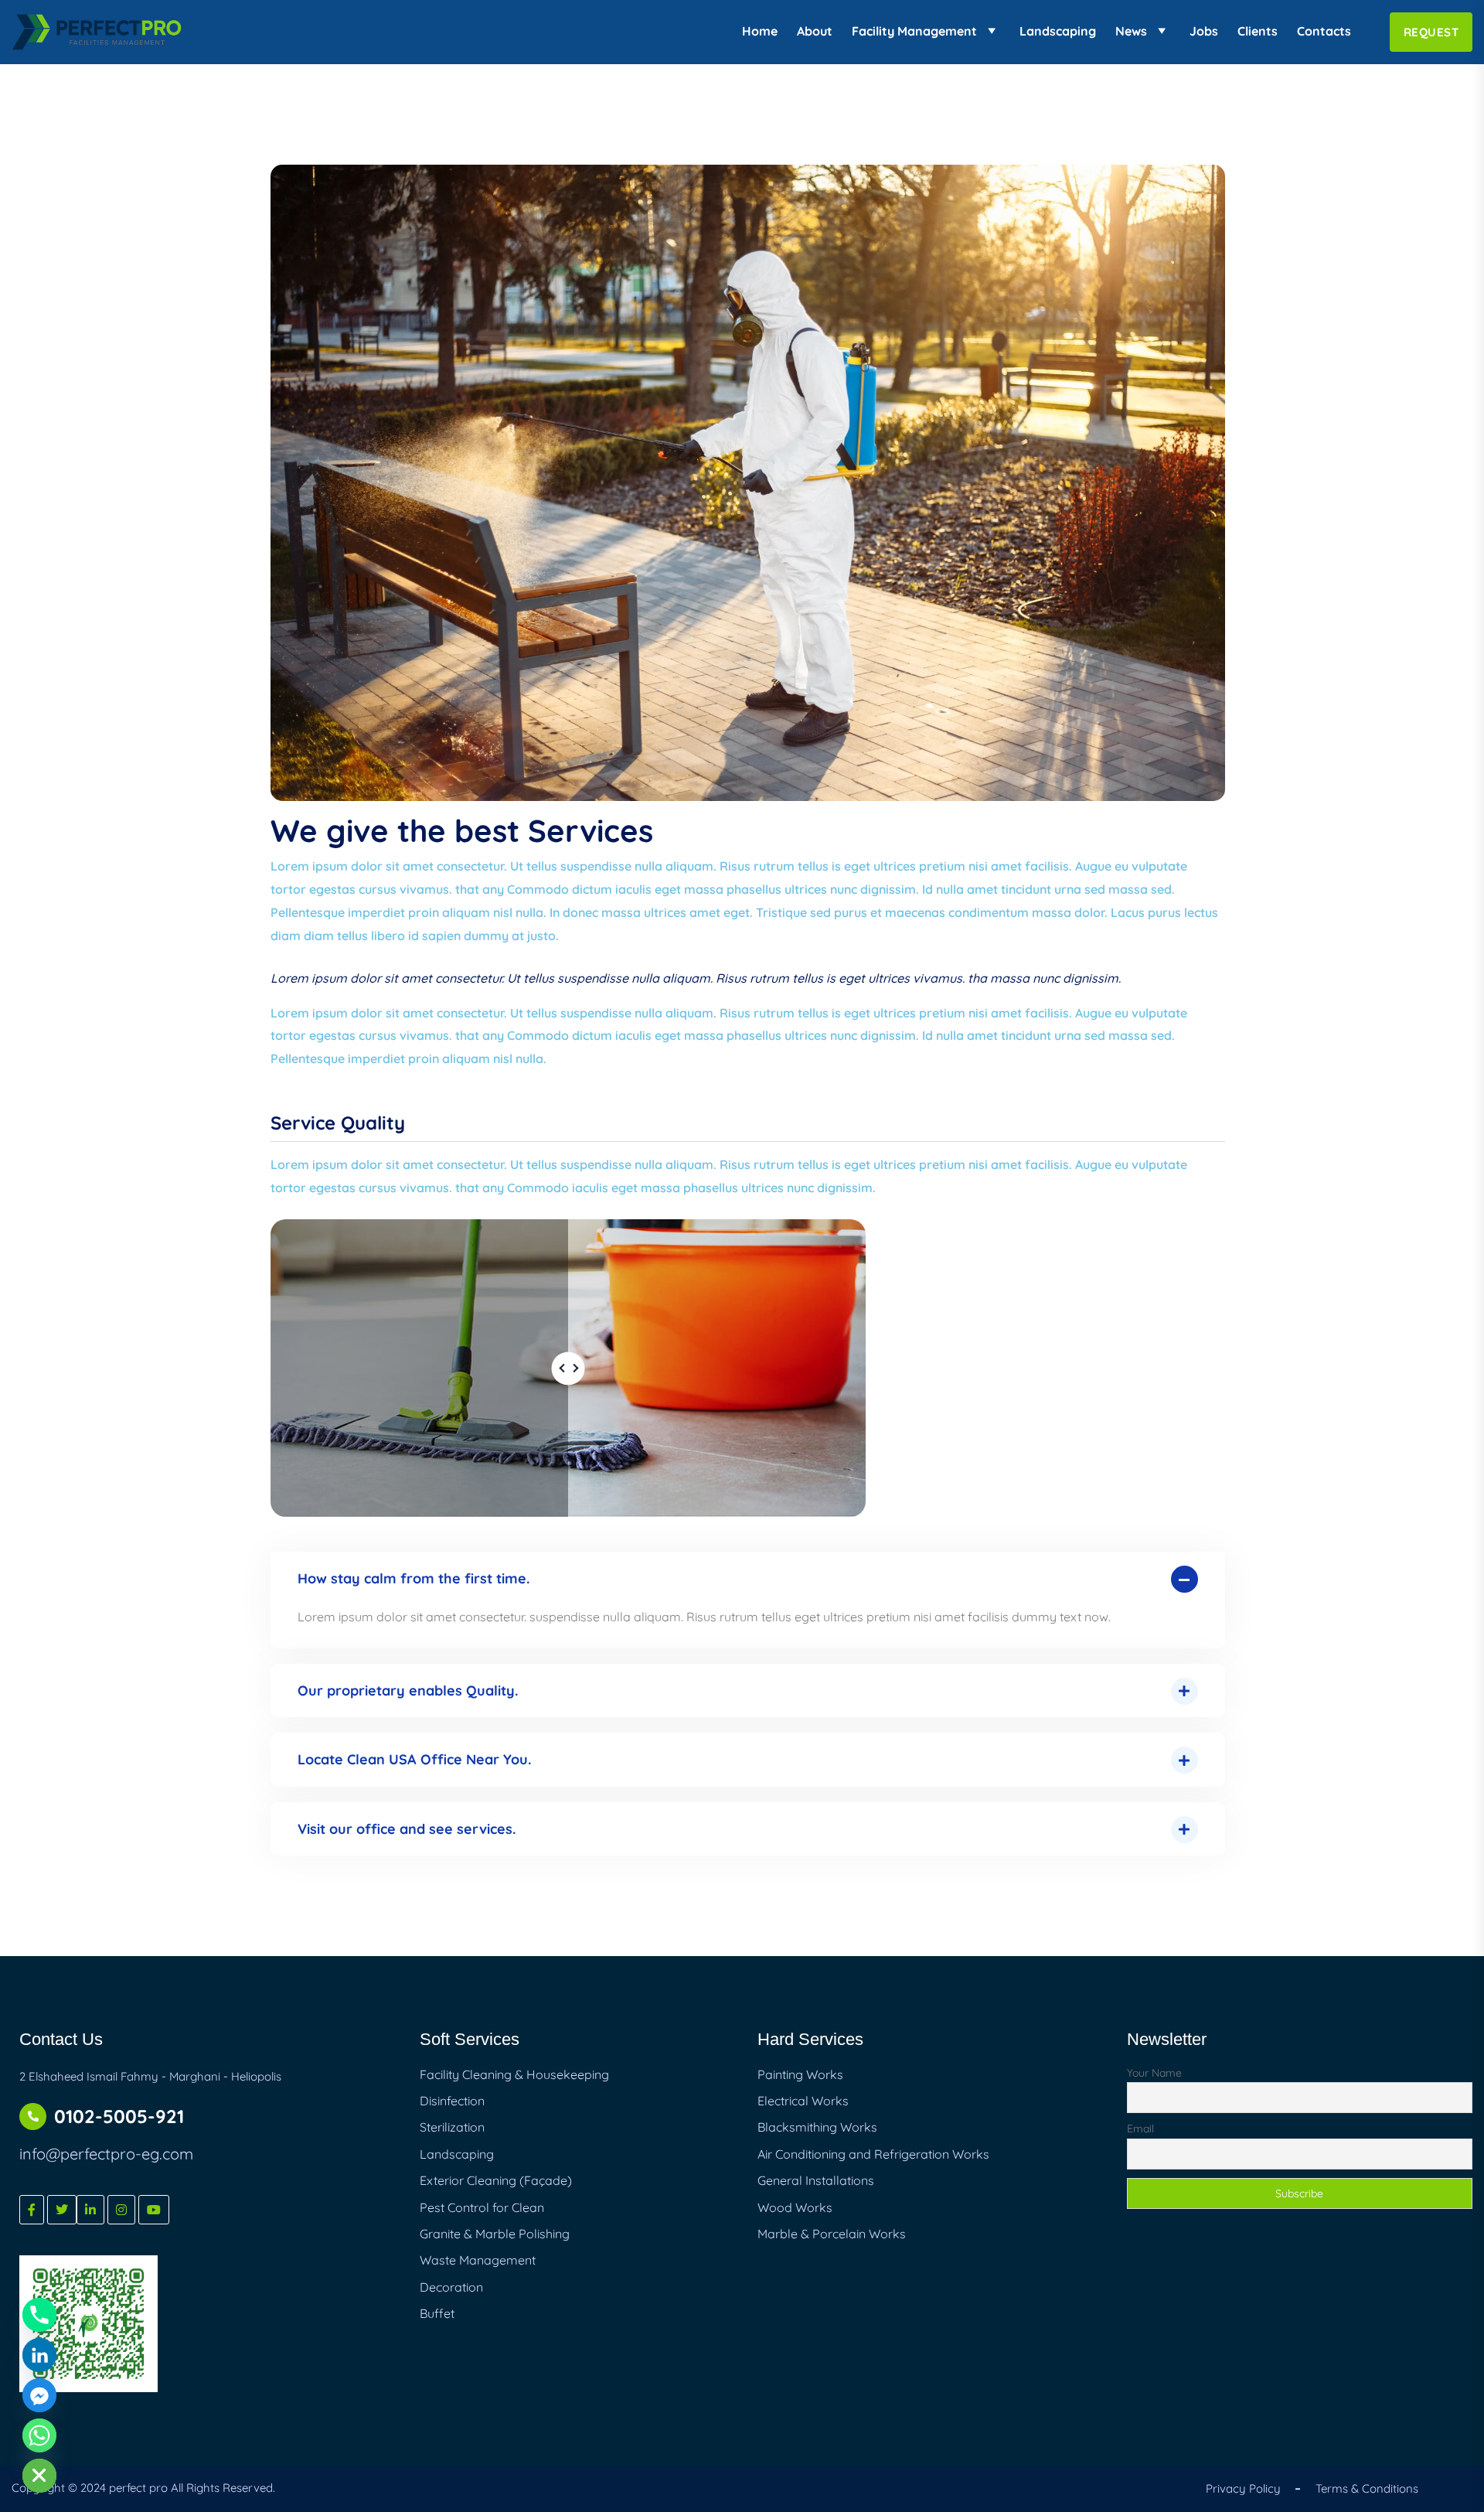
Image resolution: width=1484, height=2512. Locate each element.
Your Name (1154, 2073)
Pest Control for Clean (482, 2207)
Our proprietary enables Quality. (408, 1691)
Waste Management (478, 2260)
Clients (1258, 31)
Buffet (437, 2313)
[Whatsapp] (39, 2435)
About (815, 31)
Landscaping (1058, 31)
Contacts (1324, 31)
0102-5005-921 (119, 2116)
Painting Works (800, 2074)
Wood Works (795, 2207)
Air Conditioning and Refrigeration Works (873, 2154)
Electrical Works (803, 2101)
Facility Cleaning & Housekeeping (514, 2074)
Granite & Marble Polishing (495, 2234)
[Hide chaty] (39, 2476)
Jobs (1204, 31)
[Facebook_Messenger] (39, 2395)
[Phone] (39, 2315)
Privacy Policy (1243, 2488)
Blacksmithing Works (817, 2127)
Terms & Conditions (1367, 2488)
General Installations (816, 2180)
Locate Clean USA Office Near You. (414, 1759)
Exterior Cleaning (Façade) (496, 2180)
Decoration (451, 2287)
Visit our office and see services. (407, 1829)
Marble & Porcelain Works (832, 2234)
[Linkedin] (39, 2355)
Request (1431, 32)
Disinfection (452, 2101)
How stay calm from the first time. (414, 1578)
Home (760, 31)
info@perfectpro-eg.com (106, 2154)
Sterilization (452, 2127)
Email (1140, 2129)
